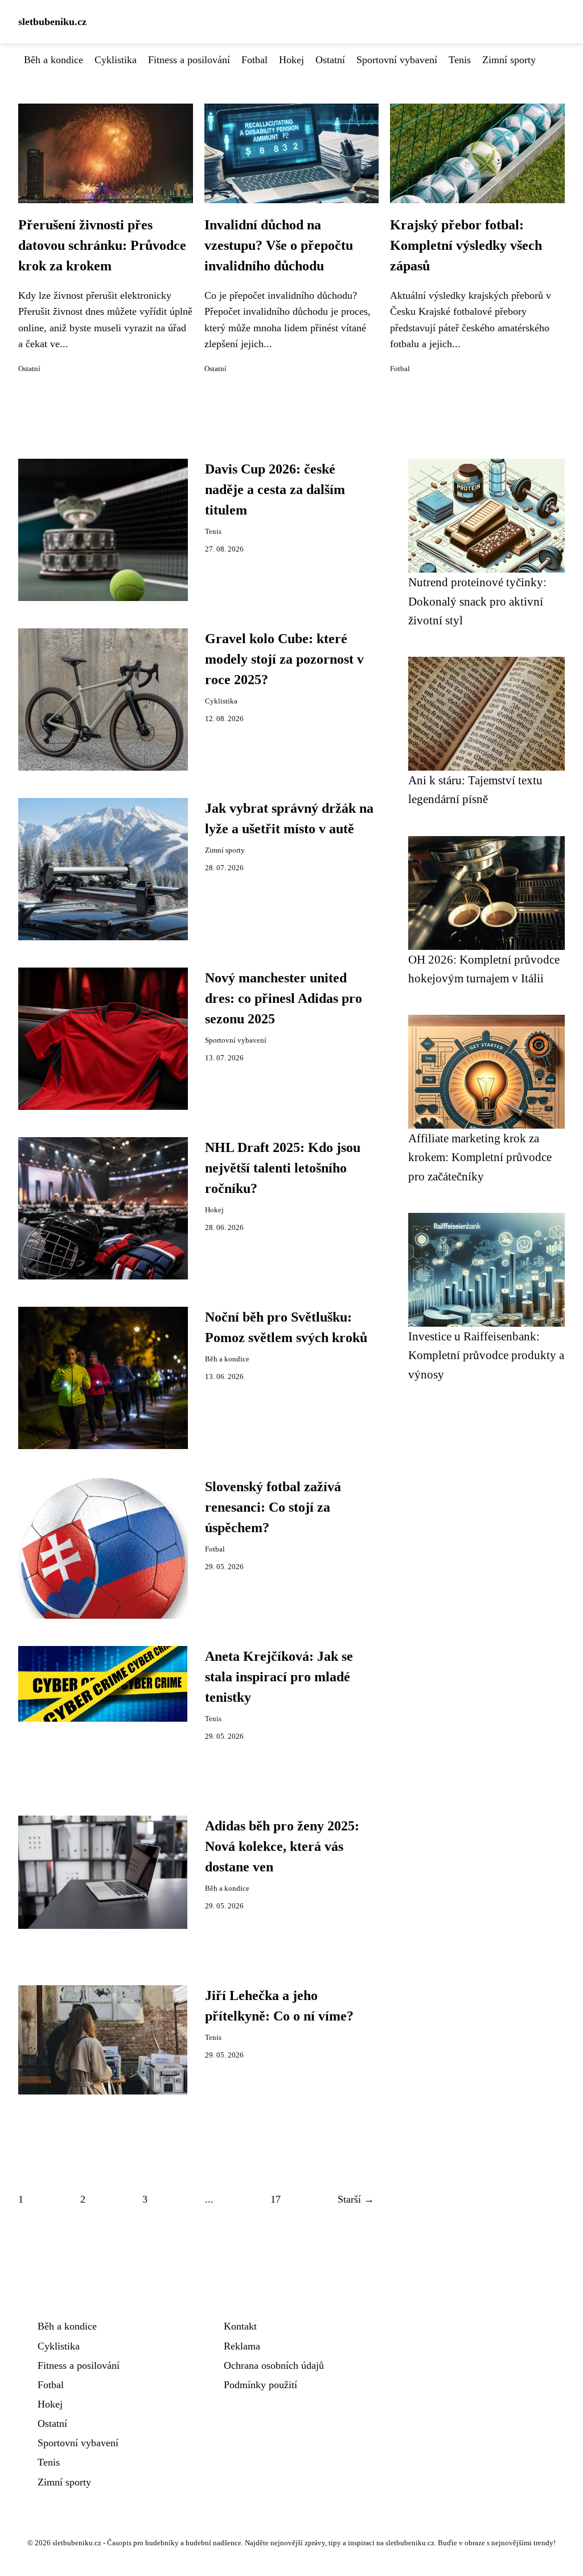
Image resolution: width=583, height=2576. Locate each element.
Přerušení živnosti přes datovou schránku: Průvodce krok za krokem (102, 245)
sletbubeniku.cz (52, 22)
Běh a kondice (54, 60)
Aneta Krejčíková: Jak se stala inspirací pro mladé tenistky (279, 1677)
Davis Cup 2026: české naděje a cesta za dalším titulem (275, 489)
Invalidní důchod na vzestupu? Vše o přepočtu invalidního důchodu (279, 245)
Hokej (291, 60)
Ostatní (330, 60)
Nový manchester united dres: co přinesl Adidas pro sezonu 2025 (284, 998)
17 (276, 2199)
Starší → (356, 2199)
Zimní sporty (509, 60)
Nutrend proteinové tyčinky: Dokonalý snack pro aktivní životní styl (477, 601)
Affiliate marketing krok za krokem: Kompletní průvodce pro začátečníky (480, 1157)
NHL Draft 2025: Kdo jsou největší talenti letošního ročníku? (283, 1168)
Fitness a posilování (189, 60)
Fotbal (254, 60)
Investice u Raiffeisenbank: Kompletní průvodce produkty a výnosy (486, 1355)
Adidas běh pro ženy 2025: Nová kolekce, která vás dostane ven (282, 1846)
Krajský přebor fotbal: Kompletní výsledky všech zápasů (466, 245)
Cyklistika (116, 60)
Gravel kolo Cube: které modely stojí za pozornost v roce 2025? (284, 659)
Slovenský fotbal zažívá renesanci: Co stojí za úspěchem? (273, 1507)
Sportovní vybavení (397, 60)
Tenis (460, 60)
